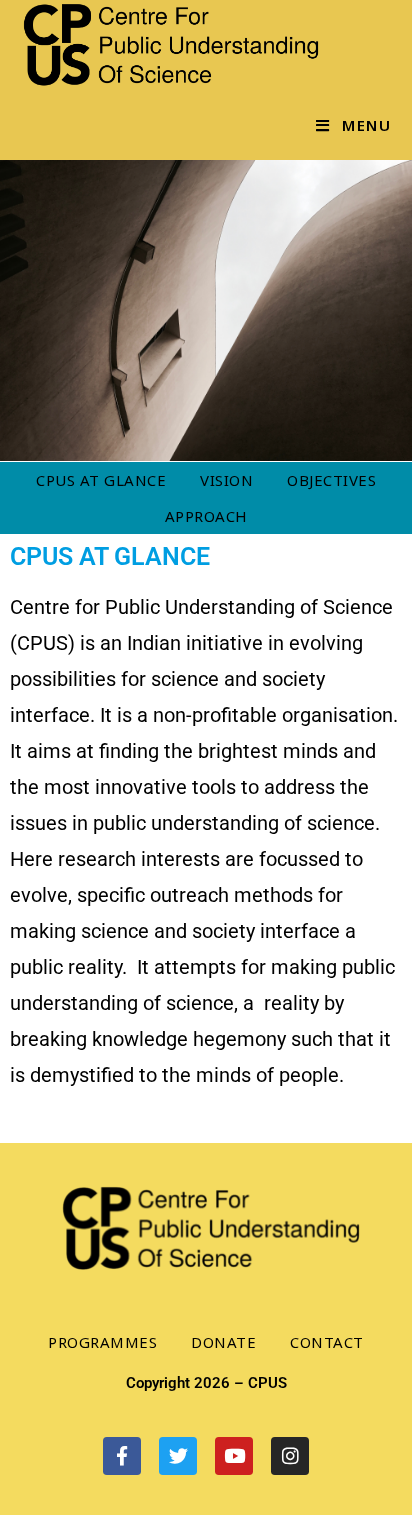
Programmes (102, 1342)
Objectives (331, 480)
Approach (206, 516)
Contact (327, 1342)
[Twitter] (178, 1456)
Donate (223, 1342)
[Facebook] (122, 1456)
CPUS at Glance (101, 480)
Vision (226, 480)
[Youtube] (234, 1456)
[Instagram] (290, 1456)
